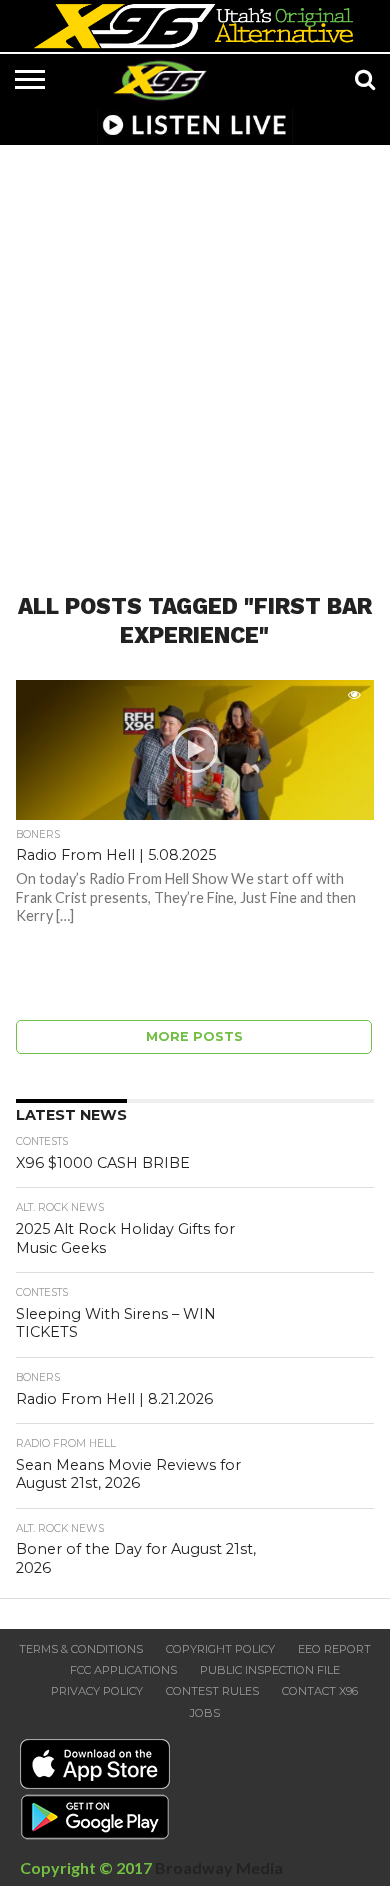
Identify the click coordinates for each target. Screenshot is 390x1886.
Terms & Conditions (81, 1649)
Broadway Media (219, 1867)
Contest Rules (212, 1691)
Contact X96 (320, 1691)
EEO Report (334, 1649)
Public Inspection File (270, 1670)
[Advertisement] (195, 357)
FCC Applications (123, 1670)
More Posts (194, 1036)
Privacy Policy (97, 1691)
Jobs (205, 1713)
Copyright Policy (220, 1649)
